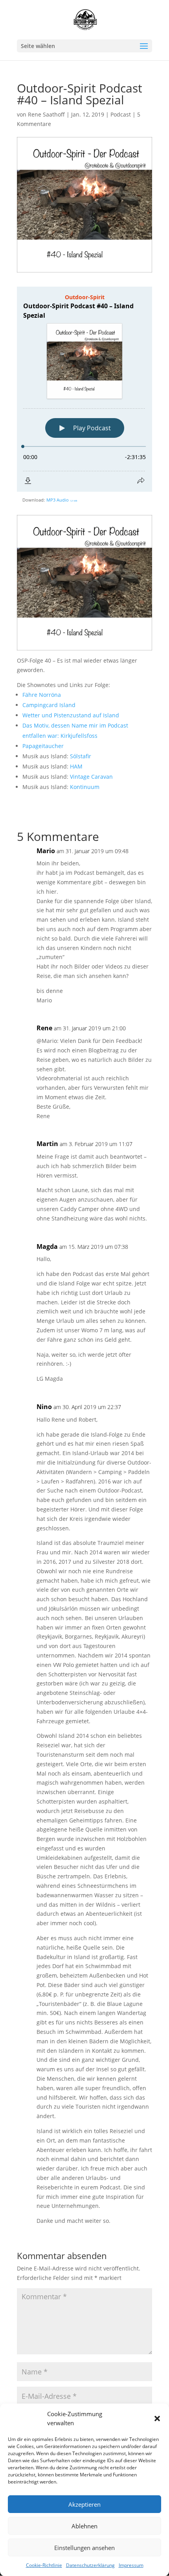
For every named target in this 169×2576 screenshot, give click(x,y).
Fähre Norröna (42, 695)
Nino (44, 1407)
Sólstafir (81, 756)
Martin (47, 1144)
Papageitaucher (43, 746)
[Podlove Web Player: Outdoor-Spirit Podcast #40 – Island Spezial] (84, 389)
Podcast (121, 114)
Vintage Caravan (91, 777)
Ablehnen (84, 2526)
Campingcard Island (49, 705)
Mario (46, 851)
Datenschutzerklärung (90, 2565)
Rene (44, 1028)
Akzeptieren (84, 2504)
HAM (76, 766)
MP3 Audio (62, 500)
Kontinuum (85, 787)
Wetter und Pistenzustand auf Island (71, 715)
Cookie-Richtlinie (44, 2565)
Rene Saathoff (46, 114)
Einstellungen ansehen (84, 2548)
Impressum (131, 2565)
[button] (157, 2419)
